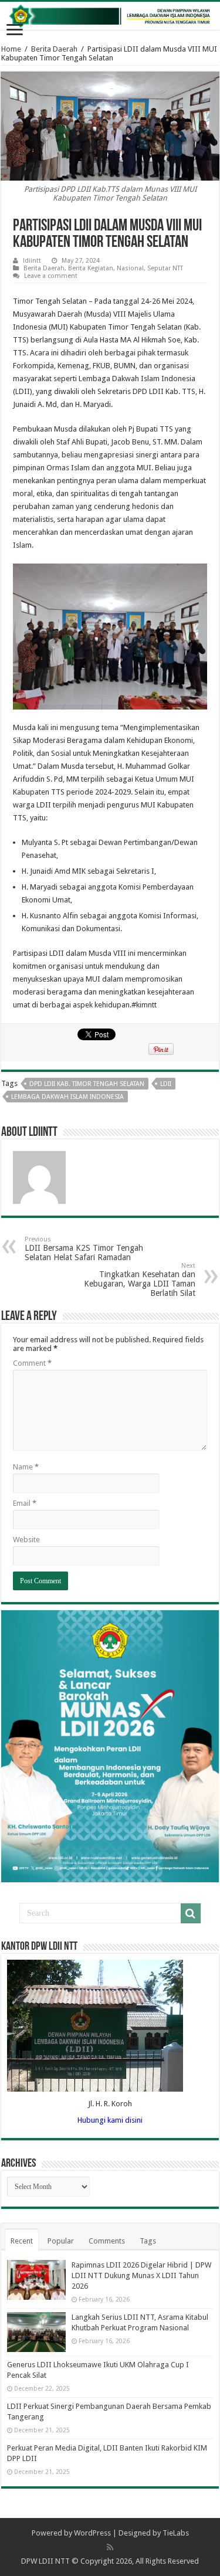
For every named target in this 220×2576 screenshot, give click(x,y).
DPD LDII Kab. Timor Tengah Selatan (87, 1084)
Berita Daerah (54, 49)
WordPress (92, 2533)
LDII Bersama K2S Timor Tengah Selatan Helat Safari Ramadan (84, 1249)
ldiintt (32, 261)
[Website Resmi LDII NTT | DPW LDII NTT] (110, 16)
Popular (61, 2241)
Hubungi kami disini (110, 2120)
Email (25, 1503)
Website (26, 1540)
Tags (148, 2241)
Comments (107, 2241)
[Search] (191, 1913)
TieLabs (176, 2533)
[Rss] (110, 2547)
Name (26, 1467)
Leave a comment (51, 276)
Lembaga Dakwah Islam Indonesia (67, 1097)
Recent (22, 2241)
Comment (32, 1363)
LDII (166, 1084)
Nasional (130, 268)
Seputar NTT (165, 268)
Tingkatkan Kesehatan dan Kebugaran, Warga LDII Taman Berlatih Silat (140, 1280)
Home (11, 49)
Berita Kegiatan (91, 268)
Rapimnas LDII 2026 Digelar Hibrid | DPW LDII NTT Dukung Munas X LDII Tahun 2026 (141, 2275)
